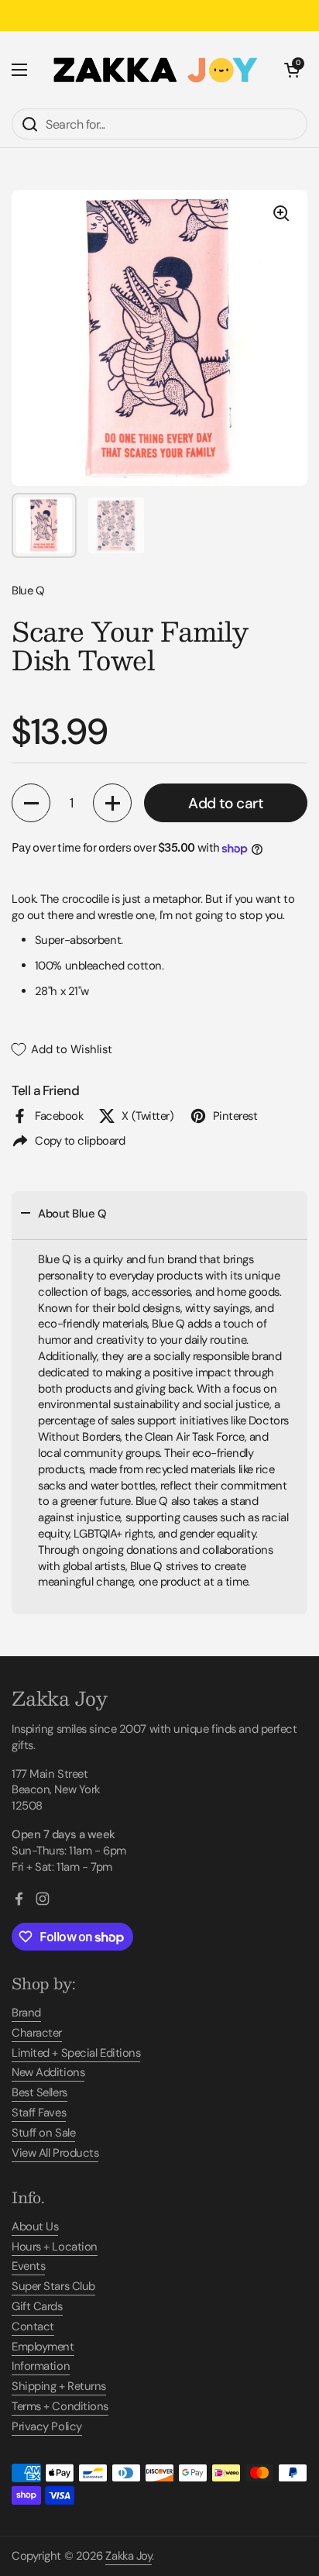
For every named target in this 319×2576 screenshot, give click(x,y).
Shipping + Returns (59, 2386)
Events (28, 2266)
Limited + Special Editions (76, 2053)
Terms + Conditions (60, 2406)
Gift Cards (37, 2306)
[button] (292, 70)
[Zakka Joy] (156, 70)
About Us (35, 2226)
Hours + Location (55, 2247)
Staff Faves (39, 2113)
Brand (26, 2013)
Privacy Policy (47, 2426)
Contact (33, 2326)
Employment (43, 2347)
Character (37, 2033)
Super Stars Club (53, 2286)
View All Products (55, 2153)
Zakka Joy (129, 2556)
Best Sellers (39, 2092)
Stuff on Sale (43, 2133)
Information (41, 2366)
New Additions (48, 2072)
